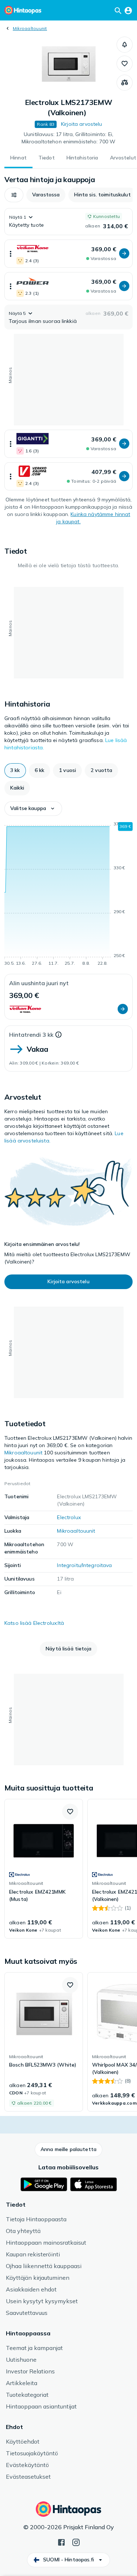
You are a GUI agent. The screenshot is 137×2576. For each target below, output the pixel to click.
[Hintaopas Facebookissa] (61, 2542)
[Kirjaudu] (128, 10)
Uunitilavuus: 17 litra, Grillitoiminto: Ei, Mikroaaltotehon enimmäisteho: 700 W (69, 138)
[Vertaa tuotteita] (125, 83)
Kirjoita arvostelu (82, 124)
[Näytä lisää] (11, 254)
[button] (125, 45)
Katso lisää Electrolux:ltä (34, 1623)
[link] (44, 1869)
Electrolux (69, 1517)
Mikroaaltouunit (30, 28)
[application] (68, 895)
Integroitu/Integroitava (84, 1565)
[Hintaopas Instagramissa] (76, 2542)
